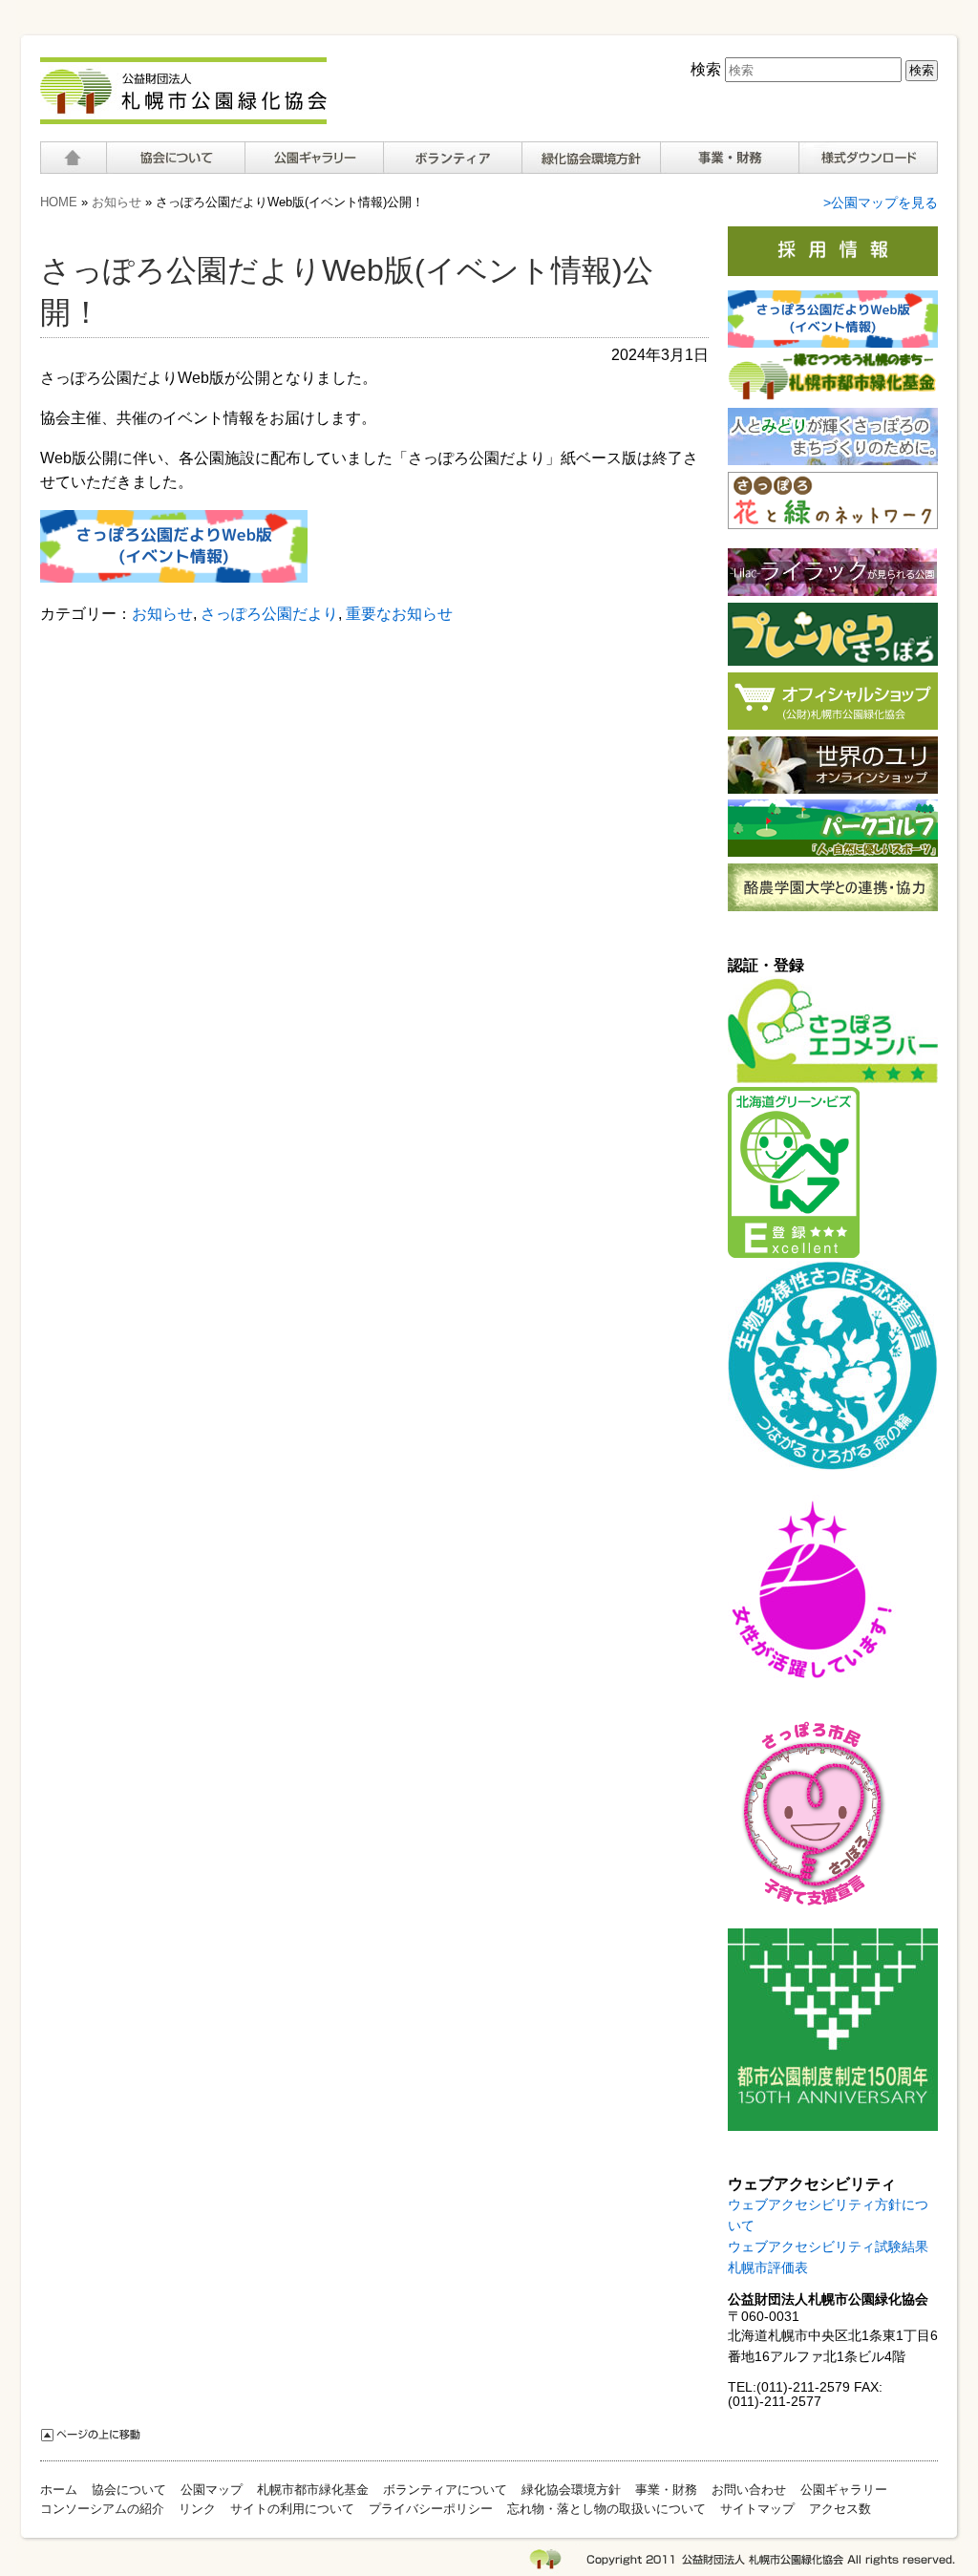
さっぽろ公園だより (269, 614)
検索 (706, 69)
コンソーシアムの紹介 (102, 2509)
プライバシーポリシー (431, 2509)
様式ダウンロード (868, 158)
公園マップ (212, 2490)
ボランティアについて (452, 158)
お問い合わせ (749, 2490)
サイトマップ (757, 2509)
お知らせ (117, 202)
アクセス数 (840, 2509)
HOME (59, 202)
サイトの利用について (292, 2509)
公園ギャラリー (314, 158)
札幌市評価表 (768, 2268)
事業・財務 (666, 2490)
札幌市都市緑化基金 (313, 2490)
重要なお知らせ (399, 614)
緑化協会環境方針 (591, 158)
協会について (175, 158)
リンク (197, 2509)
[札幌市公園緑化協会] (183, 114)
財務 (729, 158)
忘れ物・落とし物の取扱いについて (606, 2509)
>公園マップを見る (881, 203)
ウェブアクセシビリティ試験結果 (828, 2247)
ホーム (73, 158)
